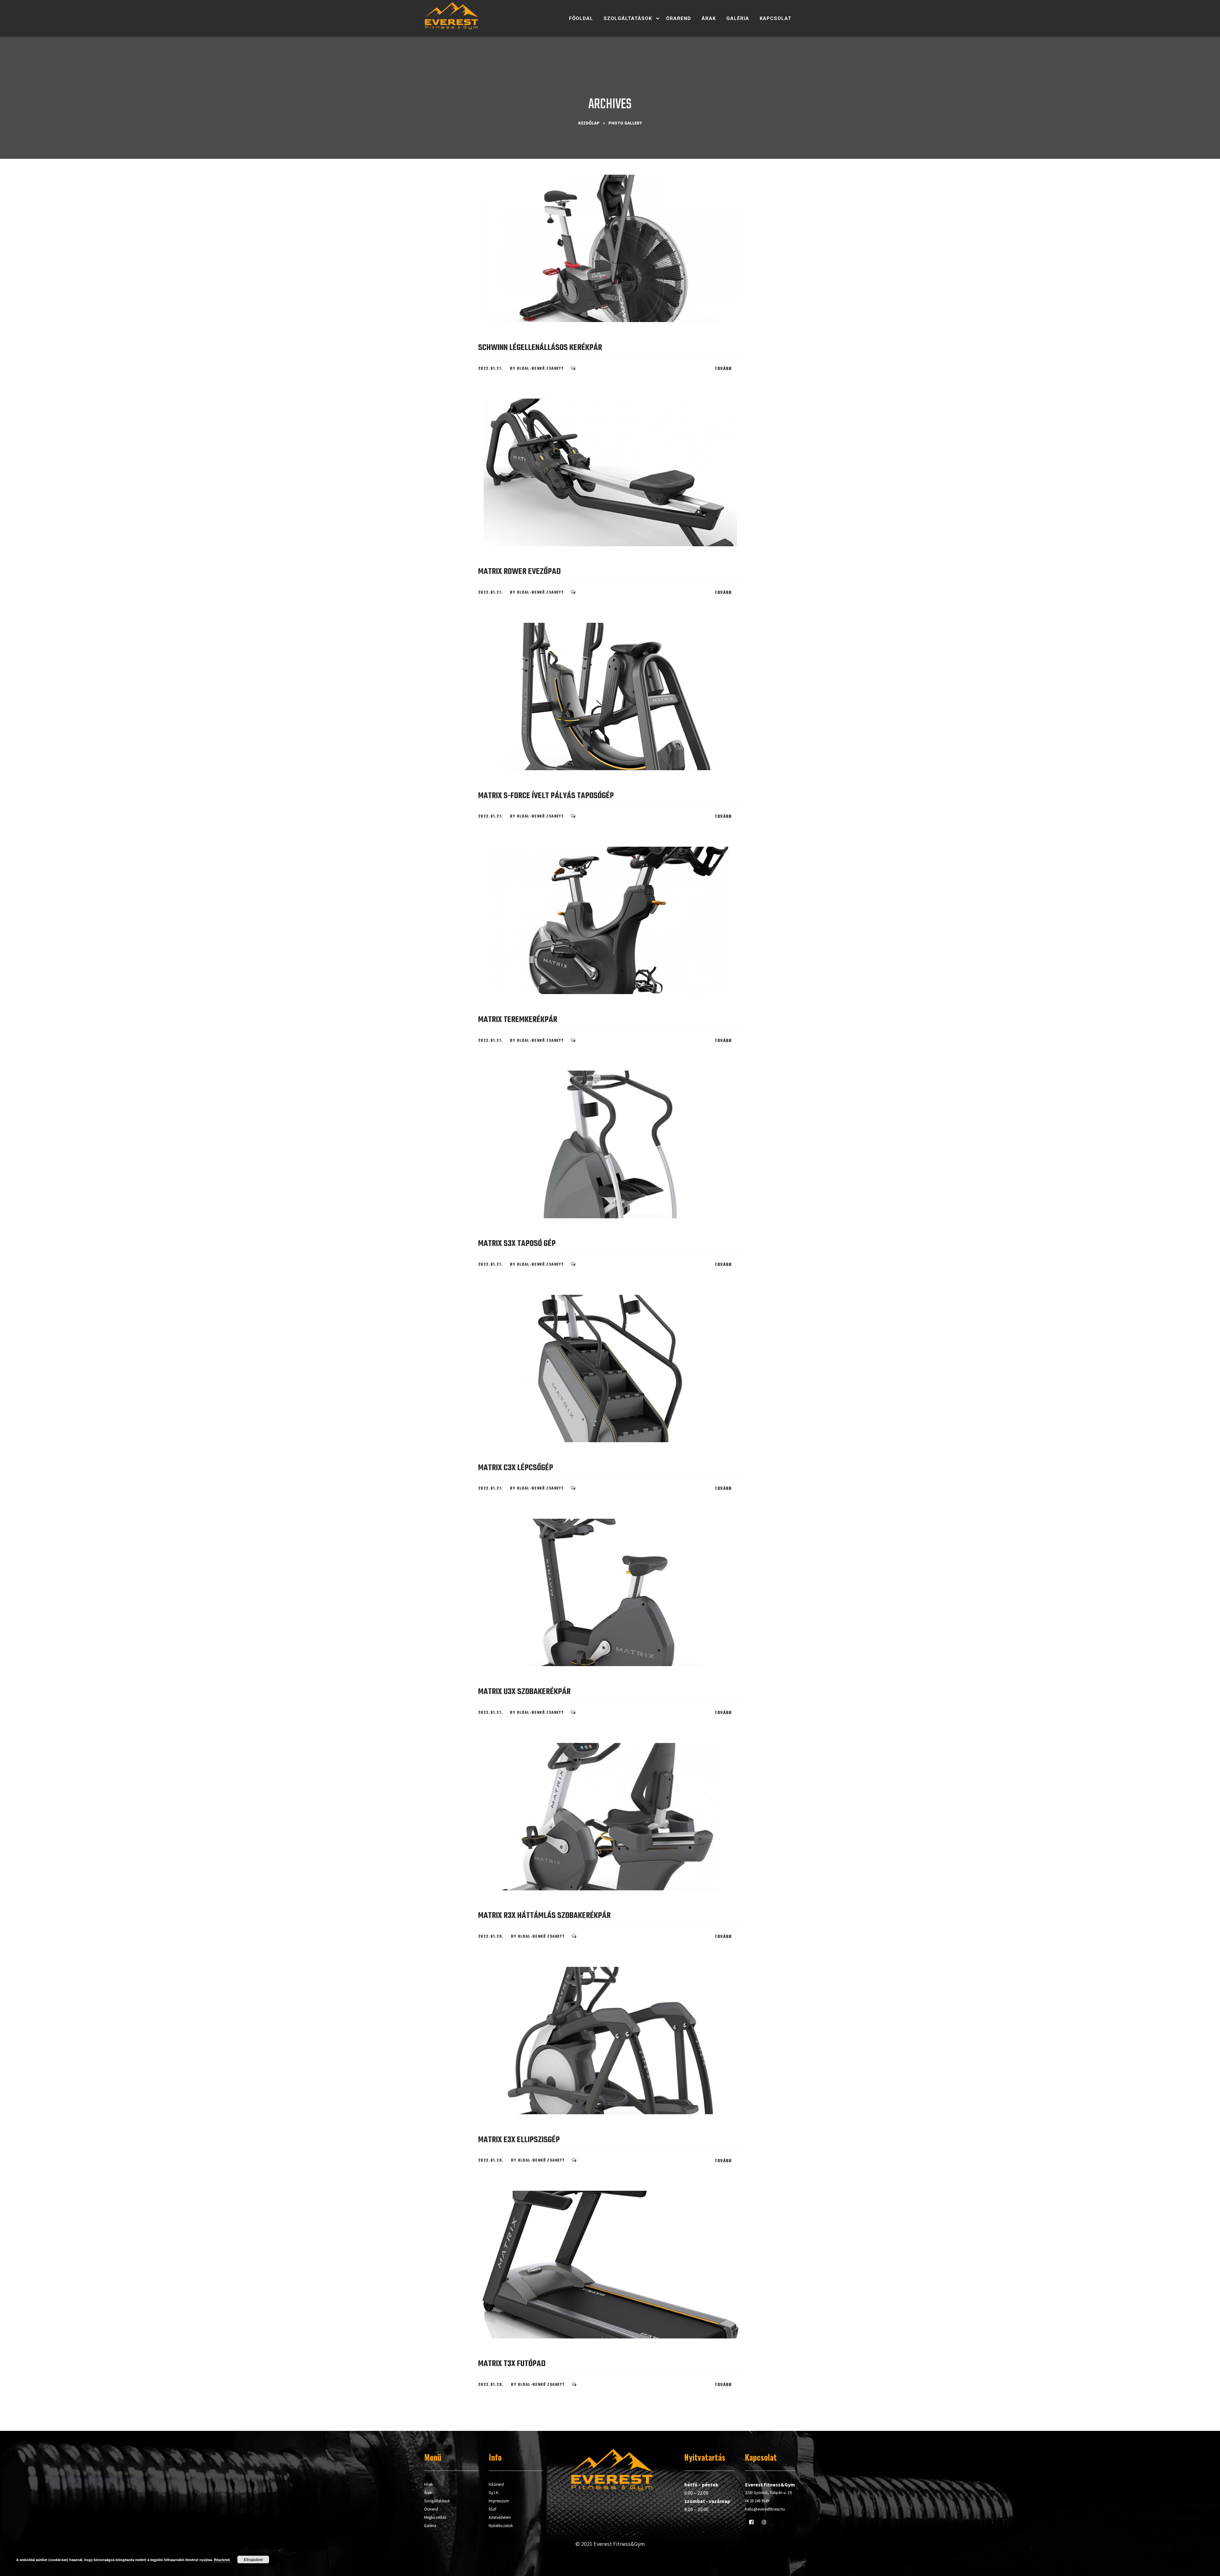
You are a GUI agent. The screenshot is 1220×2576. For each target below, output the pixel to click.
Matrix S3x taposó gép (517, 1244)
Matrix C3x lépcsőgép (516, 1468)
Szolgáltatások (628, 18)
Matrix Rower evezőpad (519, 572)
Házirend (496, 2484)
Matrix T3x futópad (512, 2364)
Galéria (738, 18)
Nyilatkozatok (501, 2526)
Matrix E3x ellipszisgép (519, 2140)
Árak (709, 18)
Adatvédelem (500, 2517)
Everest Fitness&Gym (619, 2544)
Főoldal (581, 18)
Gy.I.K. (494, 2493)
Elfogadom (253, 2559)
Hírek (428, 2484)
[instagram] (764, 2522)
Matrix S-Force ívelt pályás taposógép (546, 796)
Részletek (222, 2560)
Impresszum (499, 2501)
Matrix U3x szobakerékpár (524, 1692)
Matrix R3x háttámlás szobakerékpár (544, 1916)
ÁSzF (493, 2509)
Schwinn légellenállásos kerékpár (540, 348)
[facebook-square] (751, 2522)
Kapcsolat (776, 18)
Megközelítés (435, 2517)
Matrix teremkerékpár (518, 1020)
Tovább (723, 369)
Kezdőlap (589, 123)
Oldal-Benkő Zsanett (540, 369)
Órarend (678, 18)
